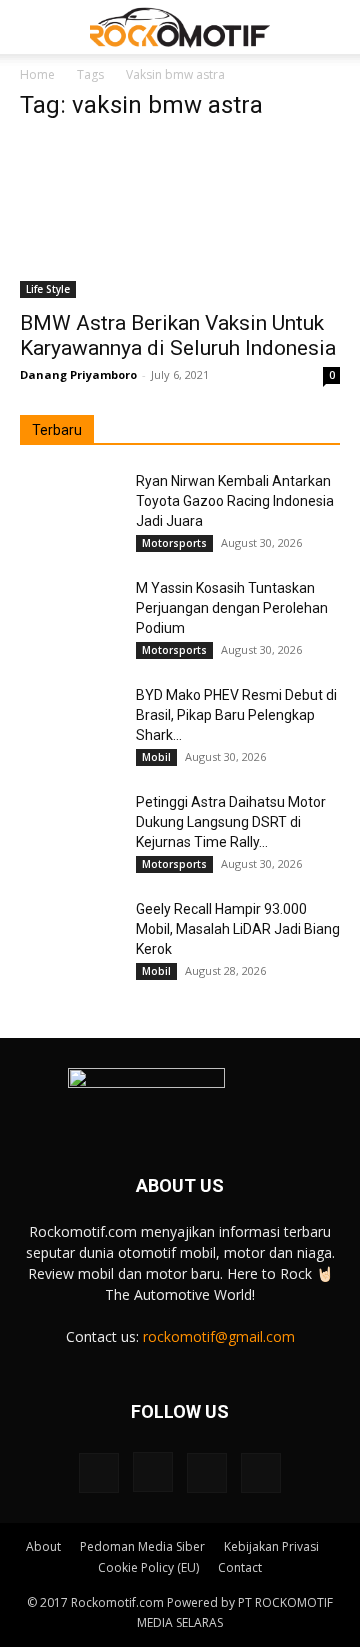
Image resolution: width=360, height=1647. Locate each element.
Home (37, 74)
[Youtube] (261, 1473)
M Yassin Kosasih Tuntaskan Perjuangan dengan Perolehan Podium (232, 608)
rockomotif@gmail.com (219, 1336)
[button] (34, 27)
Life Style (48, 289)
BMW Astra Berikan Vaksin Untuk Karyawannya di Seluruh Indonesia (178, 335)
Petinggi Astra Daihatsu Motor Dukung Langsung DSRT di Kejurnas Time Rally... (231, 822)
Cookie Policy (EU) (148, 1567)
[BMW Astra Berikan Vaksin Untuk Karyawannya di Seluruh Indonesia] (180, 219)
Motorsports (174, 543)
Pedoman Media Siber (142, 1546)
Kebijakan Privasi (271, 1546)
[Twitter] (207, 1473)
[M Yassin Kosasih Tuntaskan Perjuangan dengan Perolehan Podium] (70, 613)
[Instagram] (153, 1472)
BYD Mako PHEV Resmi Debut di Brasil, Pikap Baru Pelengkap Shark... (236, 715)
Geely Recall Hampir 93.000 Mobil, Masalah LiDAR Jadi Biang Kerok (238, 929)
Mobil (156, 757)
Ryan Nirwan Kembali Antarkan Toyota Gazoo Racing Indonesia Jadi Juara (235, 501)
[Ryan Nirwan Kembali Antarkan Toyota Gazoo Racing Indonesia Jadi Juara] (70, 506)
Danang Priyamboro (78, 374)
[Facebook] (99, 1473)
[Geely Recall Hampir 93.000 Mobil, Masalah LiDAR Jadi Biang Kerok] (70, 934)
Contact (240, 1567)
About (43, 1546)
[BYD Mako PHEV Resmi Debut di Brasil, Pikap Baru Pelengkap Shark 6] (70, 720)
